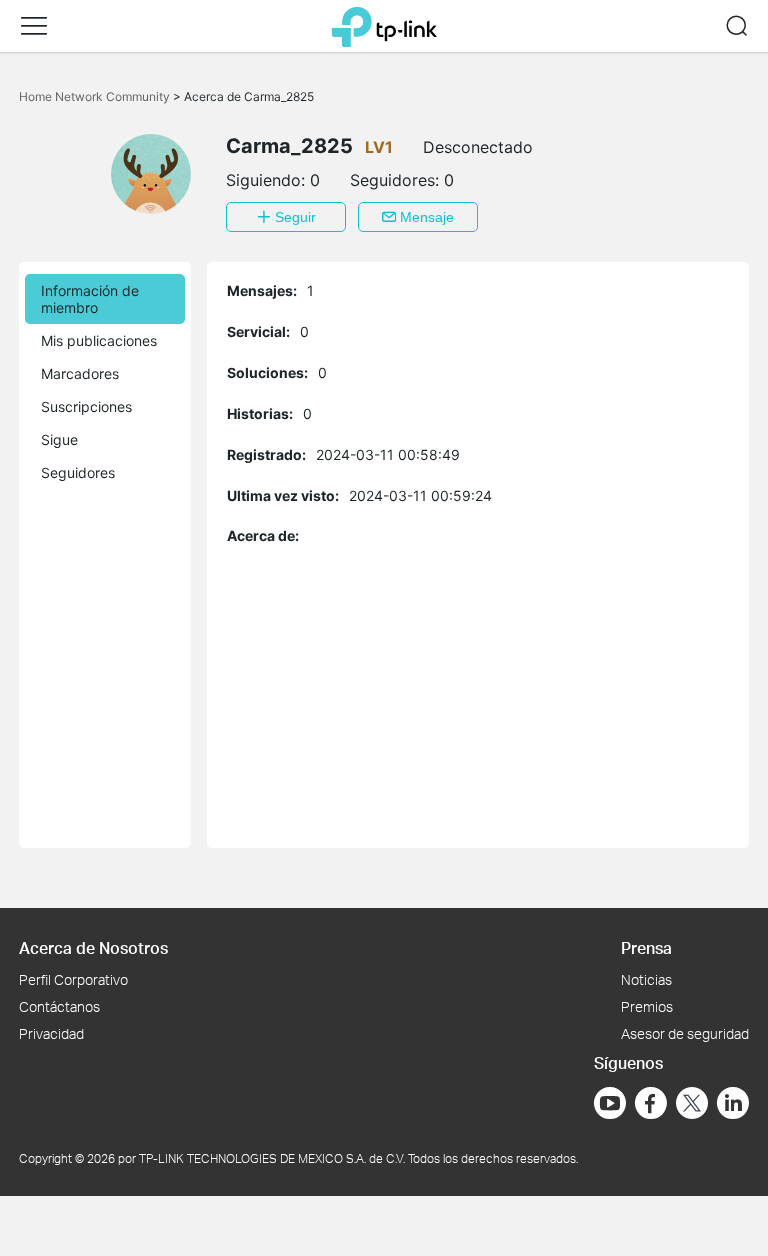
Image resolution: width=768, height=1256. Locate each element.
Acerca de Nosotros (93, 947)
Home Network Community (96, 96)
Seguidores (78, 472)
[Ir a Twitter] (692, 1105)
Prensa (646, 947)
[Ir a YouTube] (610, 1103)
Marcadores (80, 373)
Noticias (646, 979)
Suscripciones (86, 406)
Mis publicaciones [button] (99, 340)
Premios (647, 1006)
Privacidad (51, 1033)
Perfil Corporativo (73, 979)
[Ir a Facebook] (651, 1103)
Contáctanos (59, 1006)
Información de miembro (90, 299)
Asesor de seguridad (685, 1033)
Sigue (59, 439)
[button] (34, 26)
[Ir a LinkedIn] (733, 1103)
